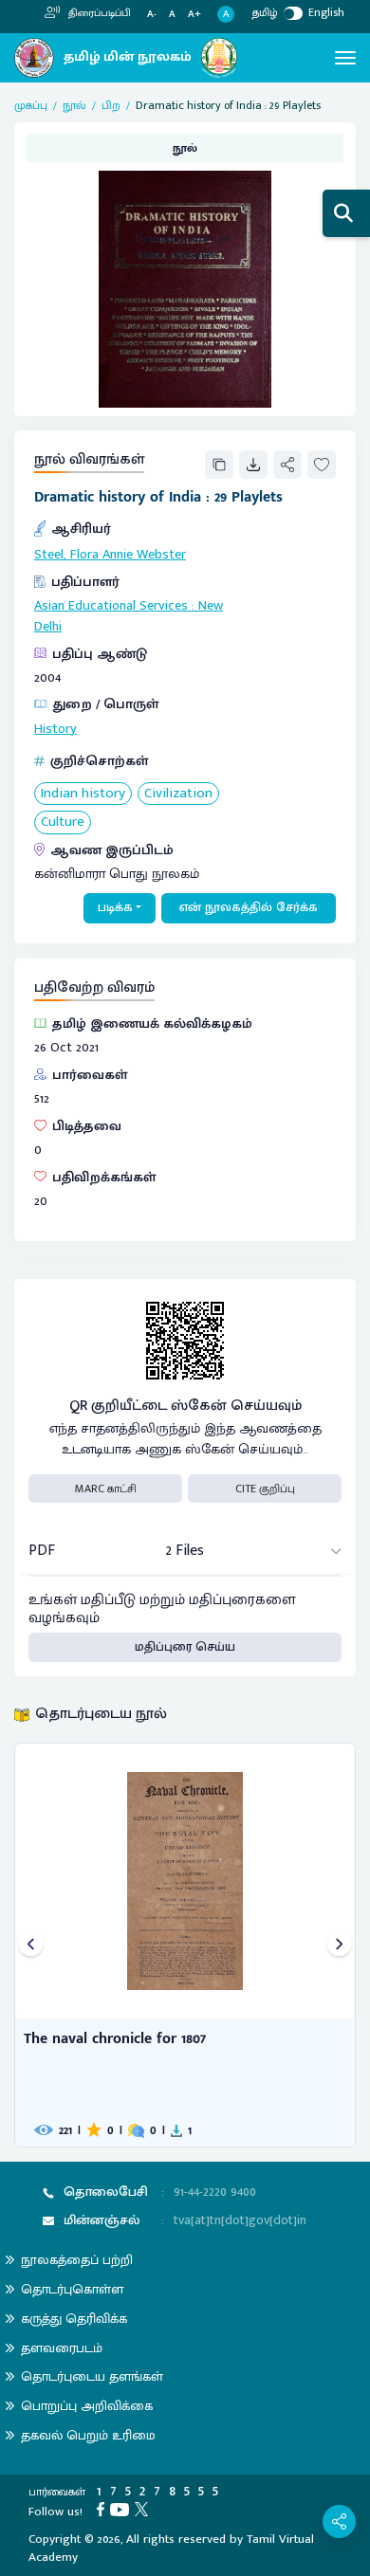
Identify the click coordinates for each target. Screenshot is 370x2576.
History (55, 729)
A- (152, 15)
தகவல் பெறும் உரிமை (88, 2435)
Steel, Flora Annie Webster (110, 555)
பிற (111, 105)
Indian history (83, 794)
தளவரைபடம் (62, 2348)
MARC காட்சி (106, 1489)
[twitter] (144, 2509)
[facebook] (103, 2509)
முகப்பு (31, 105)
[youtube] (122, 2509)
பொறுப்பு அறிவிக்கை (87, 2406)
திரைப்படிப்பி (98, 13)
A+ (194, 15)
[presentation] (31, 1945)
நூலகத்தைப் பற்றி (77, 2260)
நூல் (74, 105)
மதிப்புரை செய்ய (185, 1647)
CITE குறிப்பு (265, 1489)
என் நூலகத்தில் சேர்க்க (249, 907)
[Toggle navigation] (345, 58)
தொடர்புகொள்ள (72, 2289)
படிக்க (115, 907)
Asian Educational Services (111, 606)
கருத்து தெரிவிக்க (74, 2319)
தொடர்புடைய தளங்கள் (92, 2376)
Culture (63, 822)
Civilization (178, 794)
